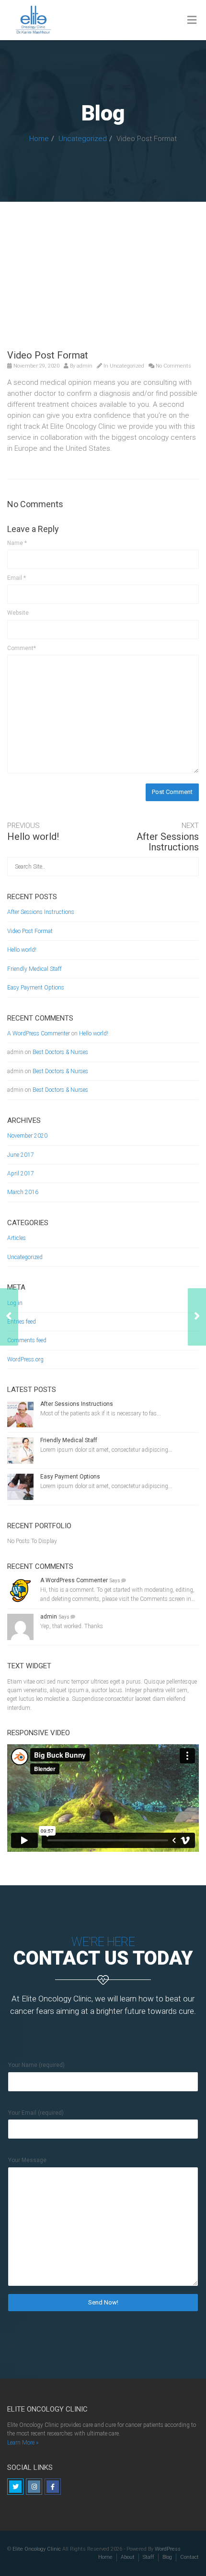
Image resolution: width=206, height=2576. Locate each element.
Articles (17, 1238)
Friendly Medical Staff (34, 969)
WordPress (168, 2549)
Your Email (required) (36, 2113)
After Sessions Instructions (168, 842)
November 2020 (27, 1136)
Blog (167, 2557)
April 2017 (21, 1174)
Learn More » (23, 2443)
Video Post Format (30, 931)
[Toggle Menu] (192, 21)
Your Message (27, 2160)
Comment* (22, 648)
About (128, 2557)
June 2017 (21, 1155)
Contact (189, 2557)
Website (18, 613)
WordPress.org (25, 1359)
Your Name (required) (36, 2065)
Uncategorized (83, 139)
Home (39, 139)
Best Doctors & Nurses (60, 1052)
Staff (149, 2557)
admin (85, 366)
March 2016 (23, 1192)
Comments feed (27, 1340)
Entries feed (22, 1322)
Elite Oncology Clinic (37, 2549)
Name (17, 543)
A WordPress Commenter (39, 1033)
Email (17, 578)
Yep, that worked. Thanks (72, 1626)
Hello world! (33, 837)
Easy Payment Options (36, 988)
